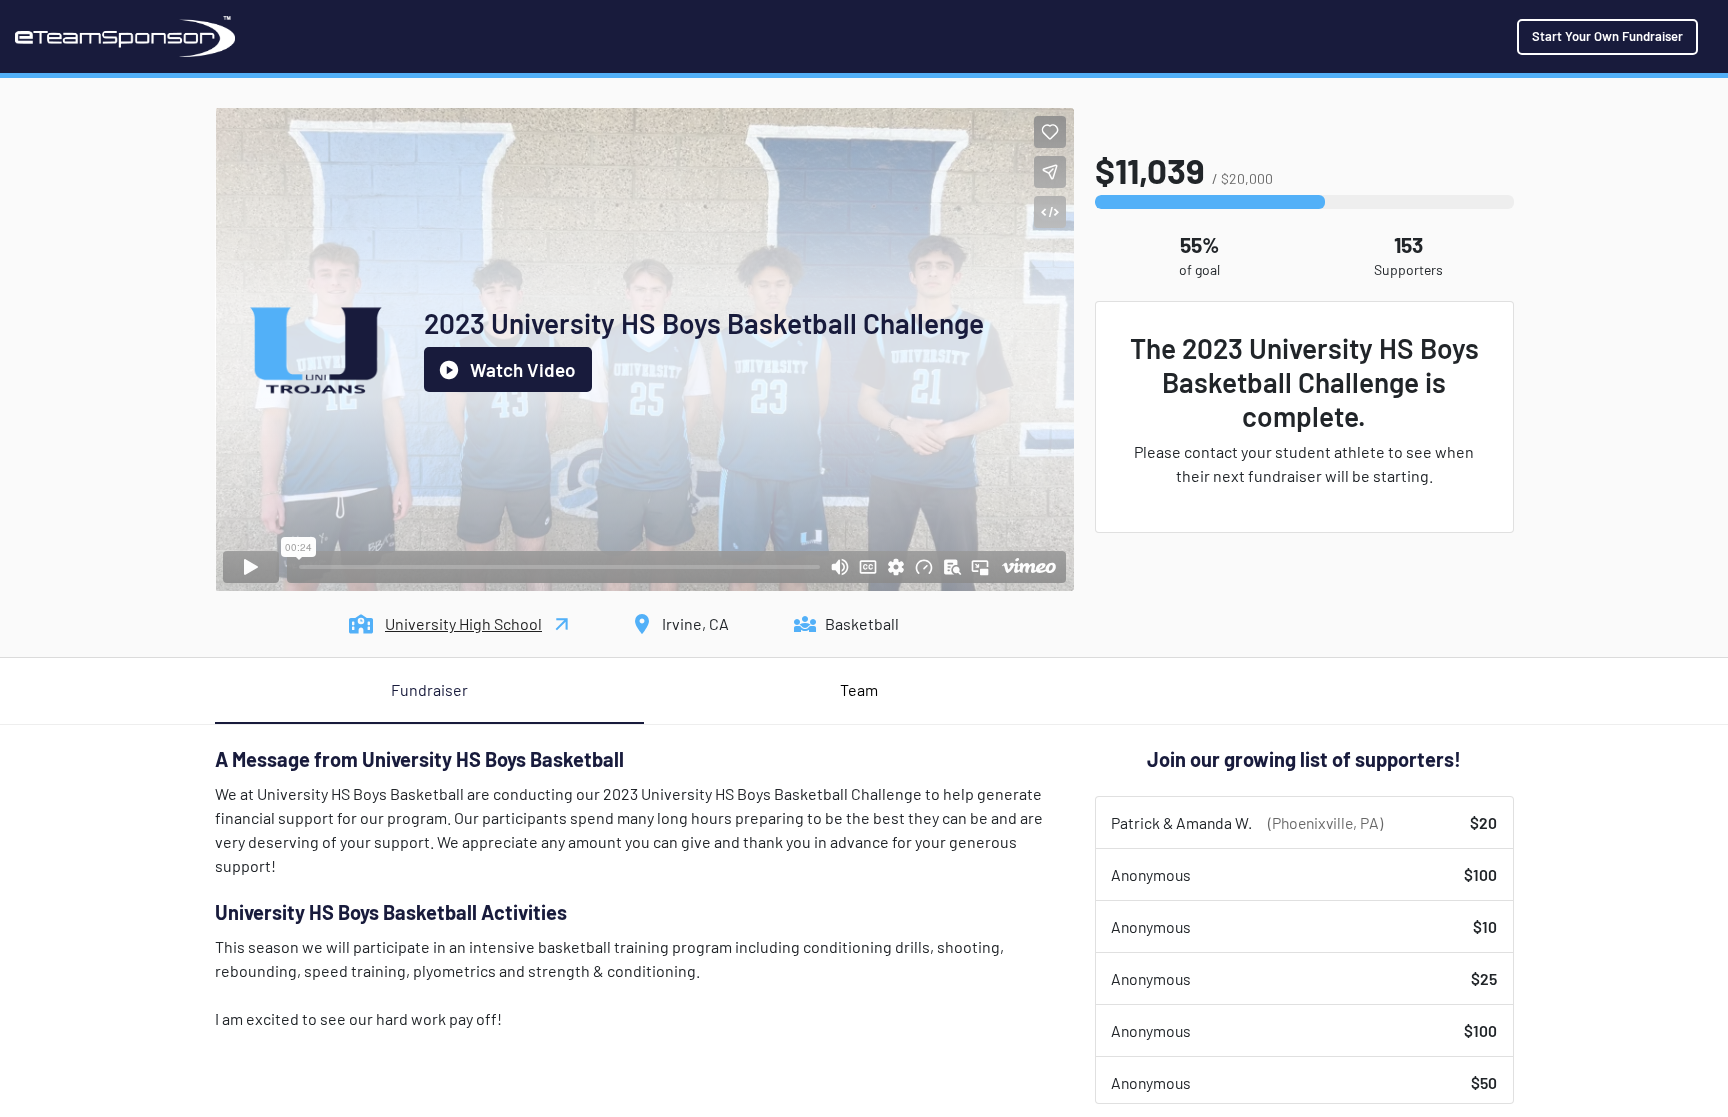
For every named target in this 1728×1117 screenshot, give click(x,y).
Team (859, 689)
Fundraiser (429, 689)
